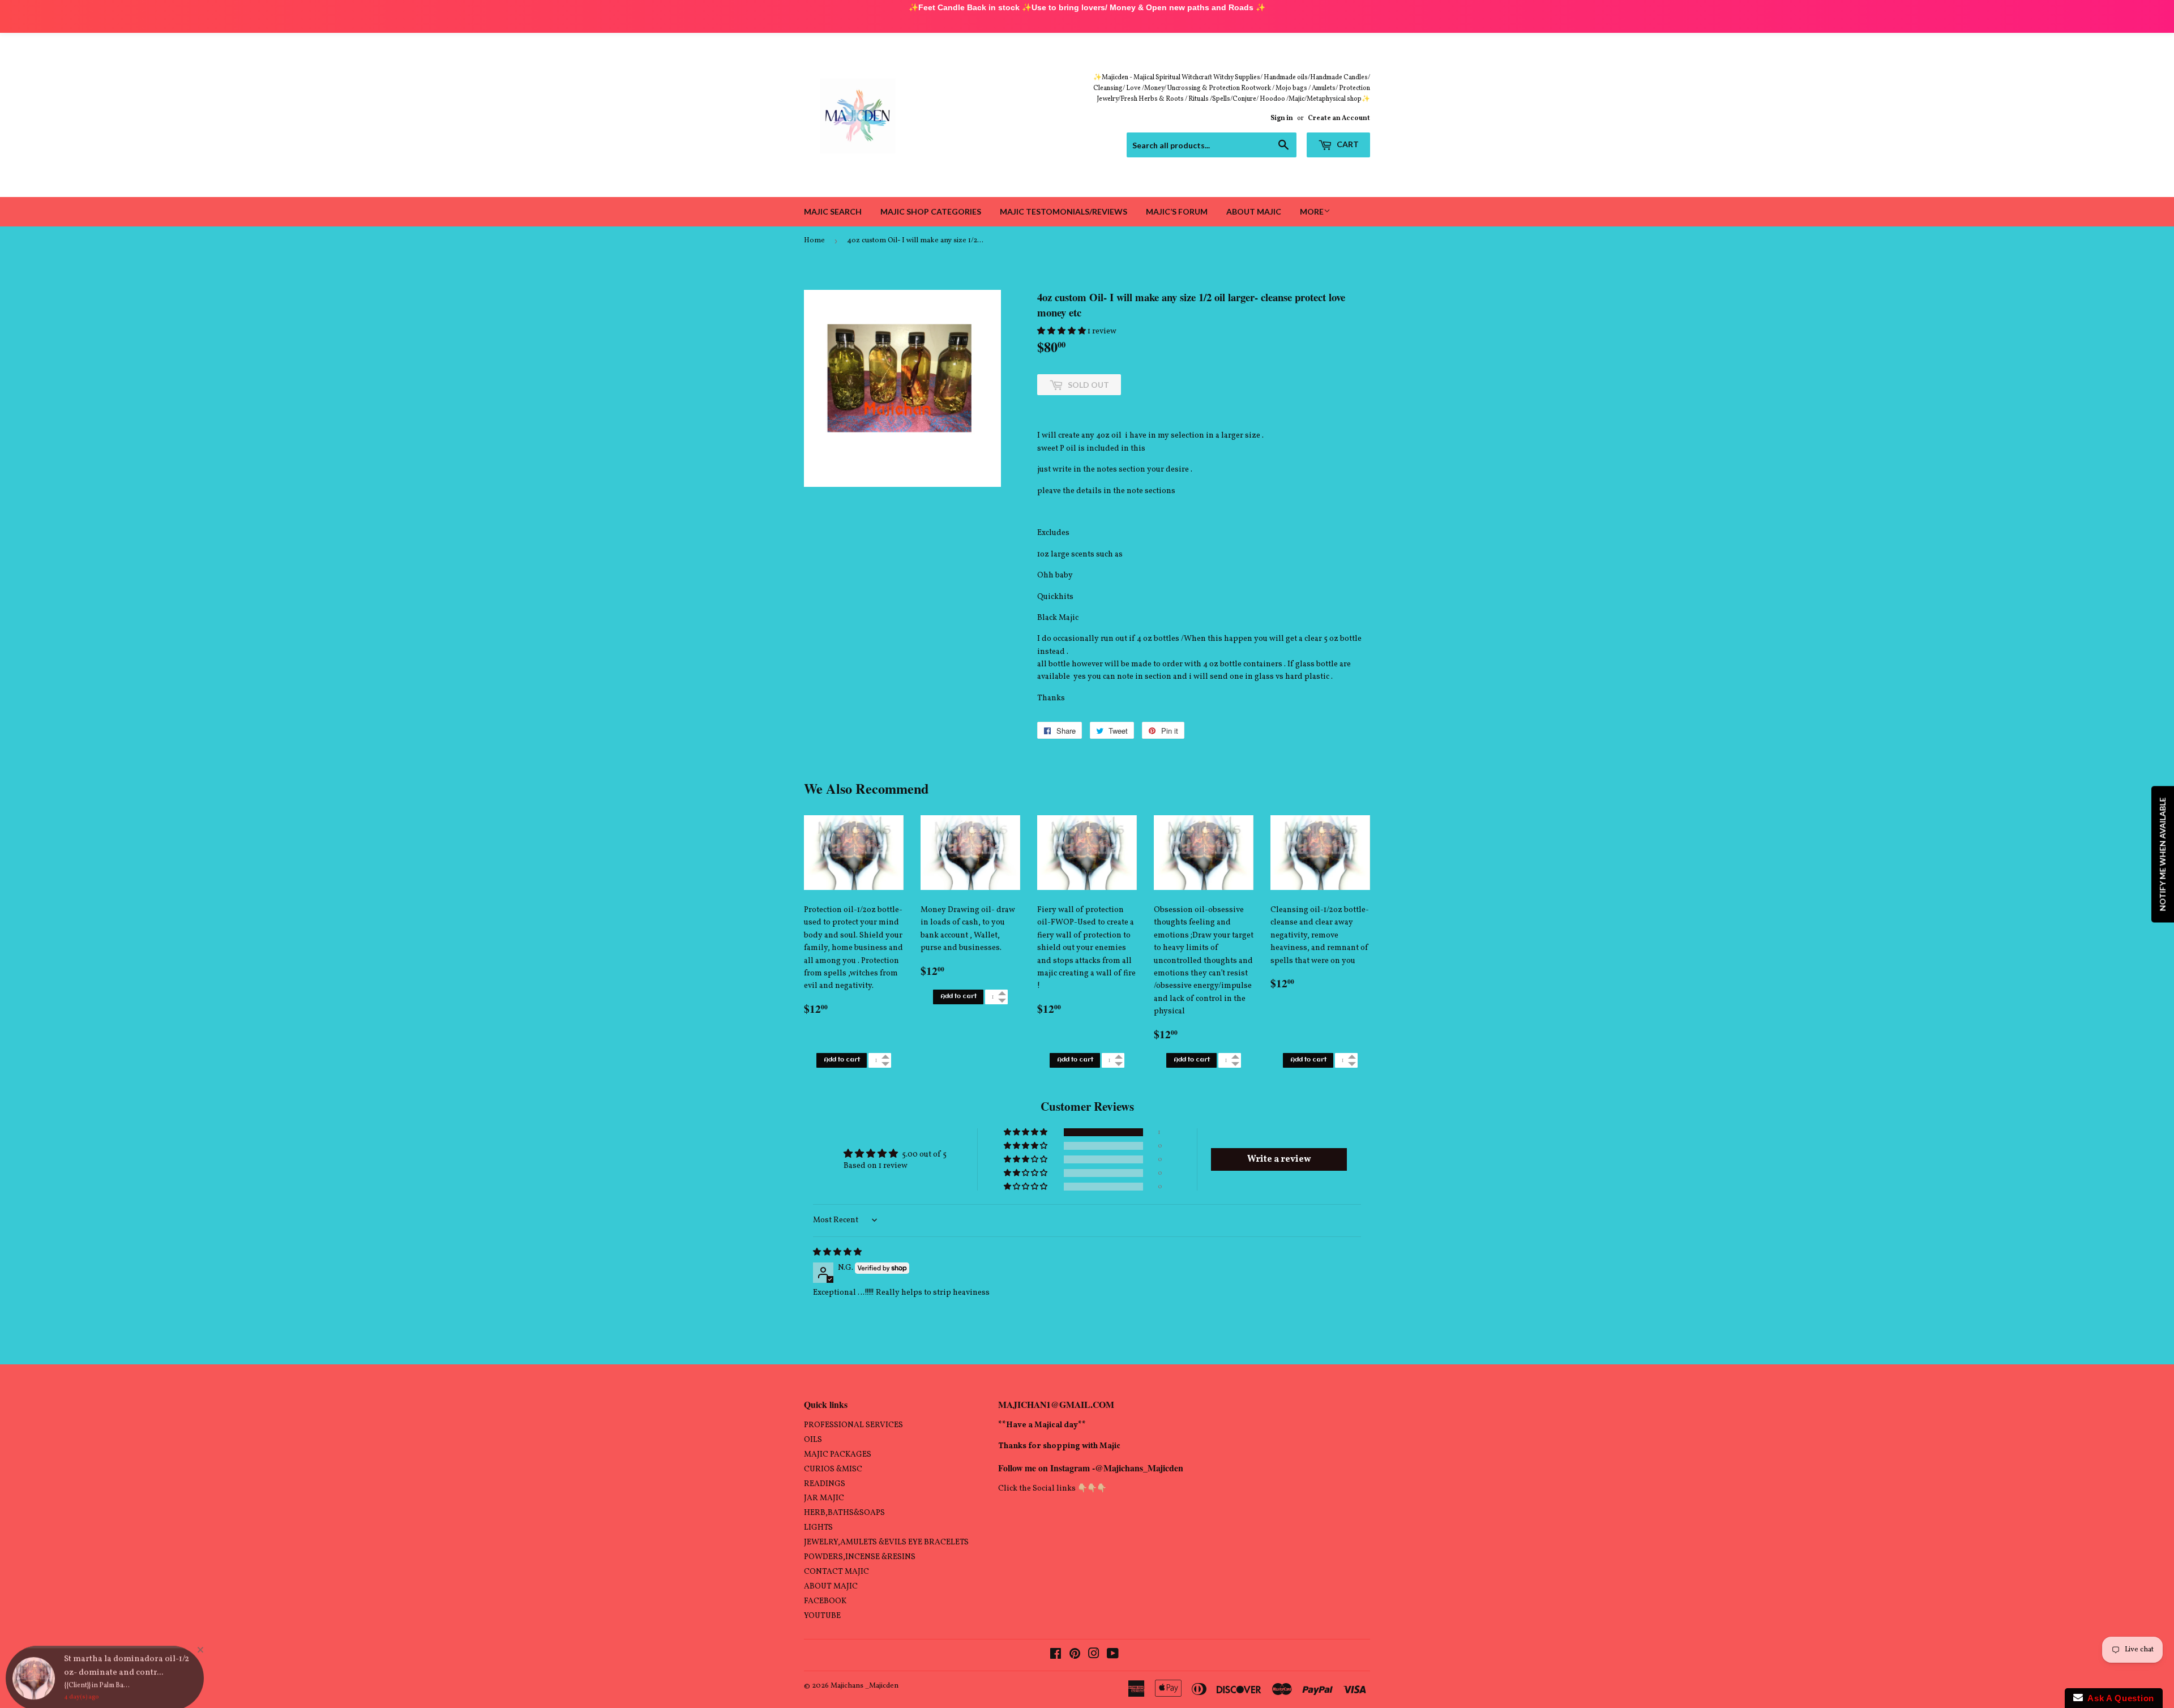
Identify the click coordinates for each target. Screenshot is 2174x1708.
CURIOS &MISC (833, 1469)
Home (814, 241)
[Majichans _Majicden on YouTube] (1113, 1656)
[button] (1062, 331)
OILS (813, 1440)
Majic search (833, 211)
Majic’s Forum (1177, 211)
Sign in (1282, 118)
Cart (1347, 144)
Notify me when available (2162, 854)
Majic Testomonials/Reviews (1064, 211)
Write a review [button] (1279, 1159)
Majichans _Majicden (865, 1686)
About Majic (1254, 211)
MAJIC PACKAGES (838, 1455)
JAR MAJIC (824, 1498)
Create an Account (1339, 118)
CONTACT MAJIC (836, 1572)
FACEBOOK (825, 1601)
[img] (837, 1253)
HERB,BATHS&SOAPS (844, 1513)
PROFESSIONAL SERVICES (853, 1425)
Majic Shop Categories (931, 211)
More (1312, 211)
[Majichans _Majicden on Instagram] (1094, 1656)
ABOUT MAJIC (831, 1587)
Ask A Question (2119, 1698)
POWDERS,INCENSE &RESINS (860, 1557)
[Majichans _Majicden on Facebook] (1056, 1656)
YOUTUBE (822, 1616)
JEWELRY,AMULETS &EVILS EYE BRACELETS (886, 1542)
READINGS (825, 1484)
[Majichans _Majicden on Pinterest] (1075, 1656)
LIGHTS (818, 1528)
